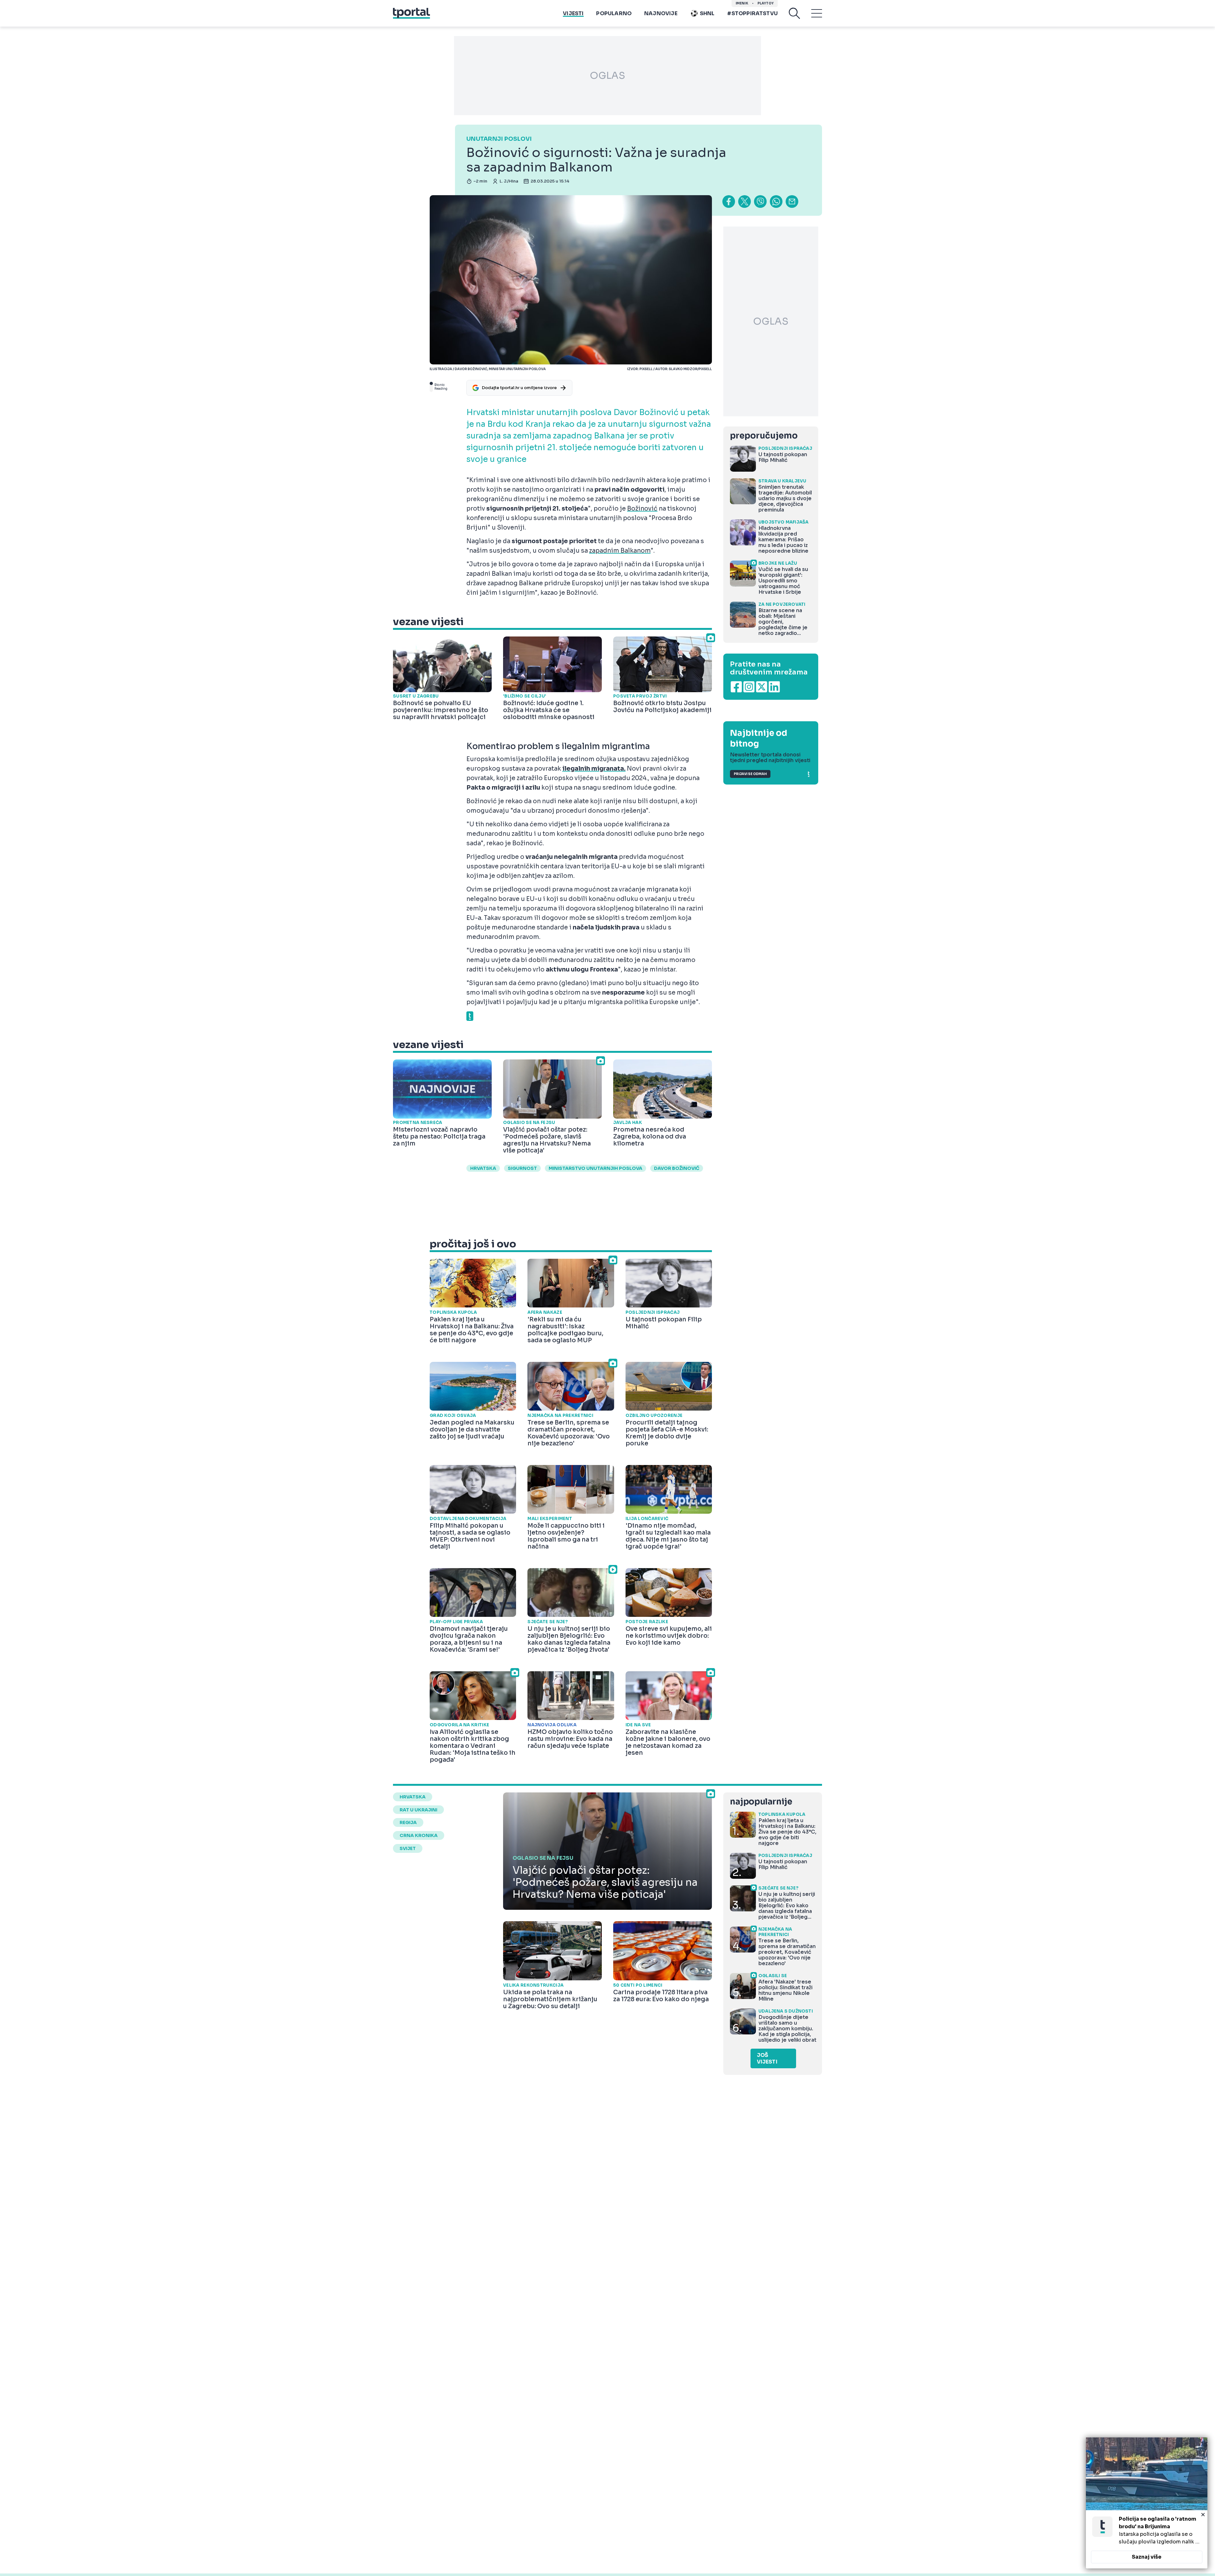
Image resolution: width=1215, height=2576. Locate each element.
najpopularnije (761, 1802)
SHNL (707, 13)
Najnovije (661, 13)
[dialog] (1147, 2503)
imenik (742, 3)
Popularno (614, 13)
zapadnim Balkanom (620, 551)
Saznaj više (1147, 2557)
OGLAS (607, 76)
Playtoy (766, 3)
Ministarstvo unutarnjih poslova (595, 1168)
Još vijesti (767, 2058)
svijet (408, 1848)
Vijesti (573, 13)
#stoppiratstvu (752, 13)
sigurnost (522, 1168)
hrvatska (483, 1168)
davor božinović (677, 1168)
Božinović (642, 509)
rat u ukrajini (418, 1810)
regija (408, 1822)
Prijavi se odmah (750, 774)
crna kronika (419, 1835)
